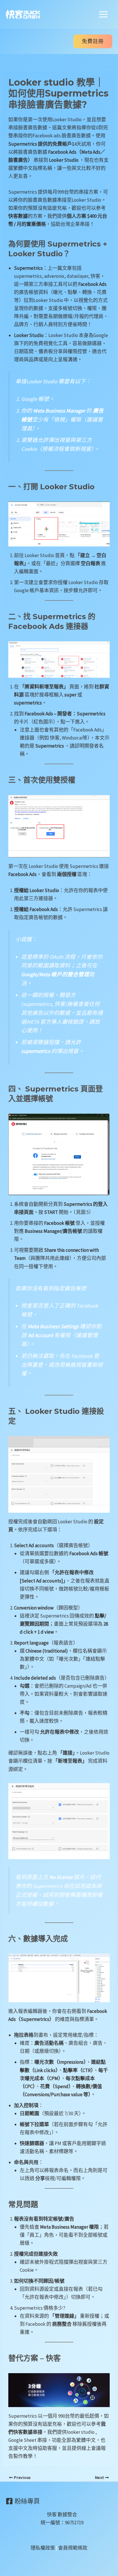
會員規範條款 (73, 2548)
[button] (93, 41)
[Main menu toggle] (104, 14)
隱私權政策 (43, 2548)
